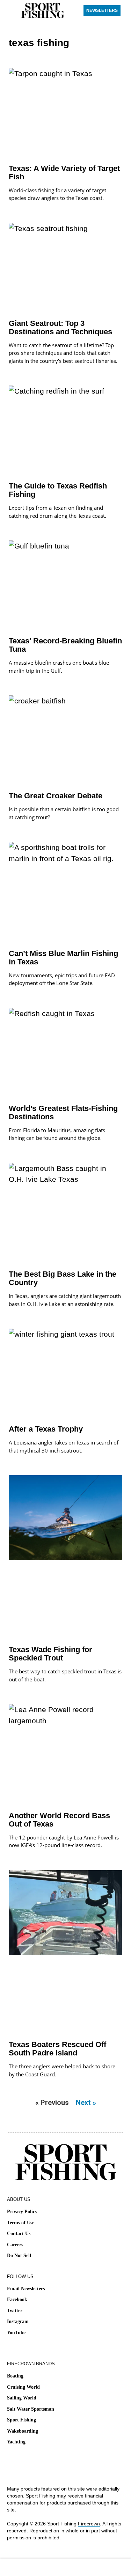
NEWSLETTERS (102, 10)
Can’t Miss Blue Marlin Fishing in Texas (63, 958)
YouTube (16, 2333)
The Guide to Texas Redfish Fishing (58, 490)
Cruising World (23, 2387)
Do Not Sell (19, 2256)
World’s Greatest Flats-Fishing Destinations (63, 1112)
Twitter (15, 2311)
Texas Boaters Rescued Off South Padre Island (57, 2049)
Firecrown (89, 2524)
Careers (15, 2245)
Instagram (18, 2321)
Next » (86, 2103)
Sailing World (22, 2398)
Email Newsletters (26, 2289)
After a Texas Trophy (46, 1429)
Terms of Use (21, 2223)
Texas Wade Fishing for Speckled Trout (50, 1654)
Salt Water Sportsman (31, 2409)
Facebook (17, 2299)
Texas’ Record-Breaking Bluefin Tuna (65, 645)
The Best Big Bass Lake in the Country (63, 1278)
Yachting (16, 2442)
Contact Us (19, 2234)
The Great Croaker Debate (56, 796)
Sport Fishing (21, 2420)
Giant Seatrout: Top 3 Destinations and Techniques (60, 327)
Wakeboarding (23, 2431)
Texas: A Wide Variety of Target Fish (64, 173)
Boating (15, 2376)
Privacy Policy (22, 2212)
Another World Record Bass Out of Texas (59, 1820)
